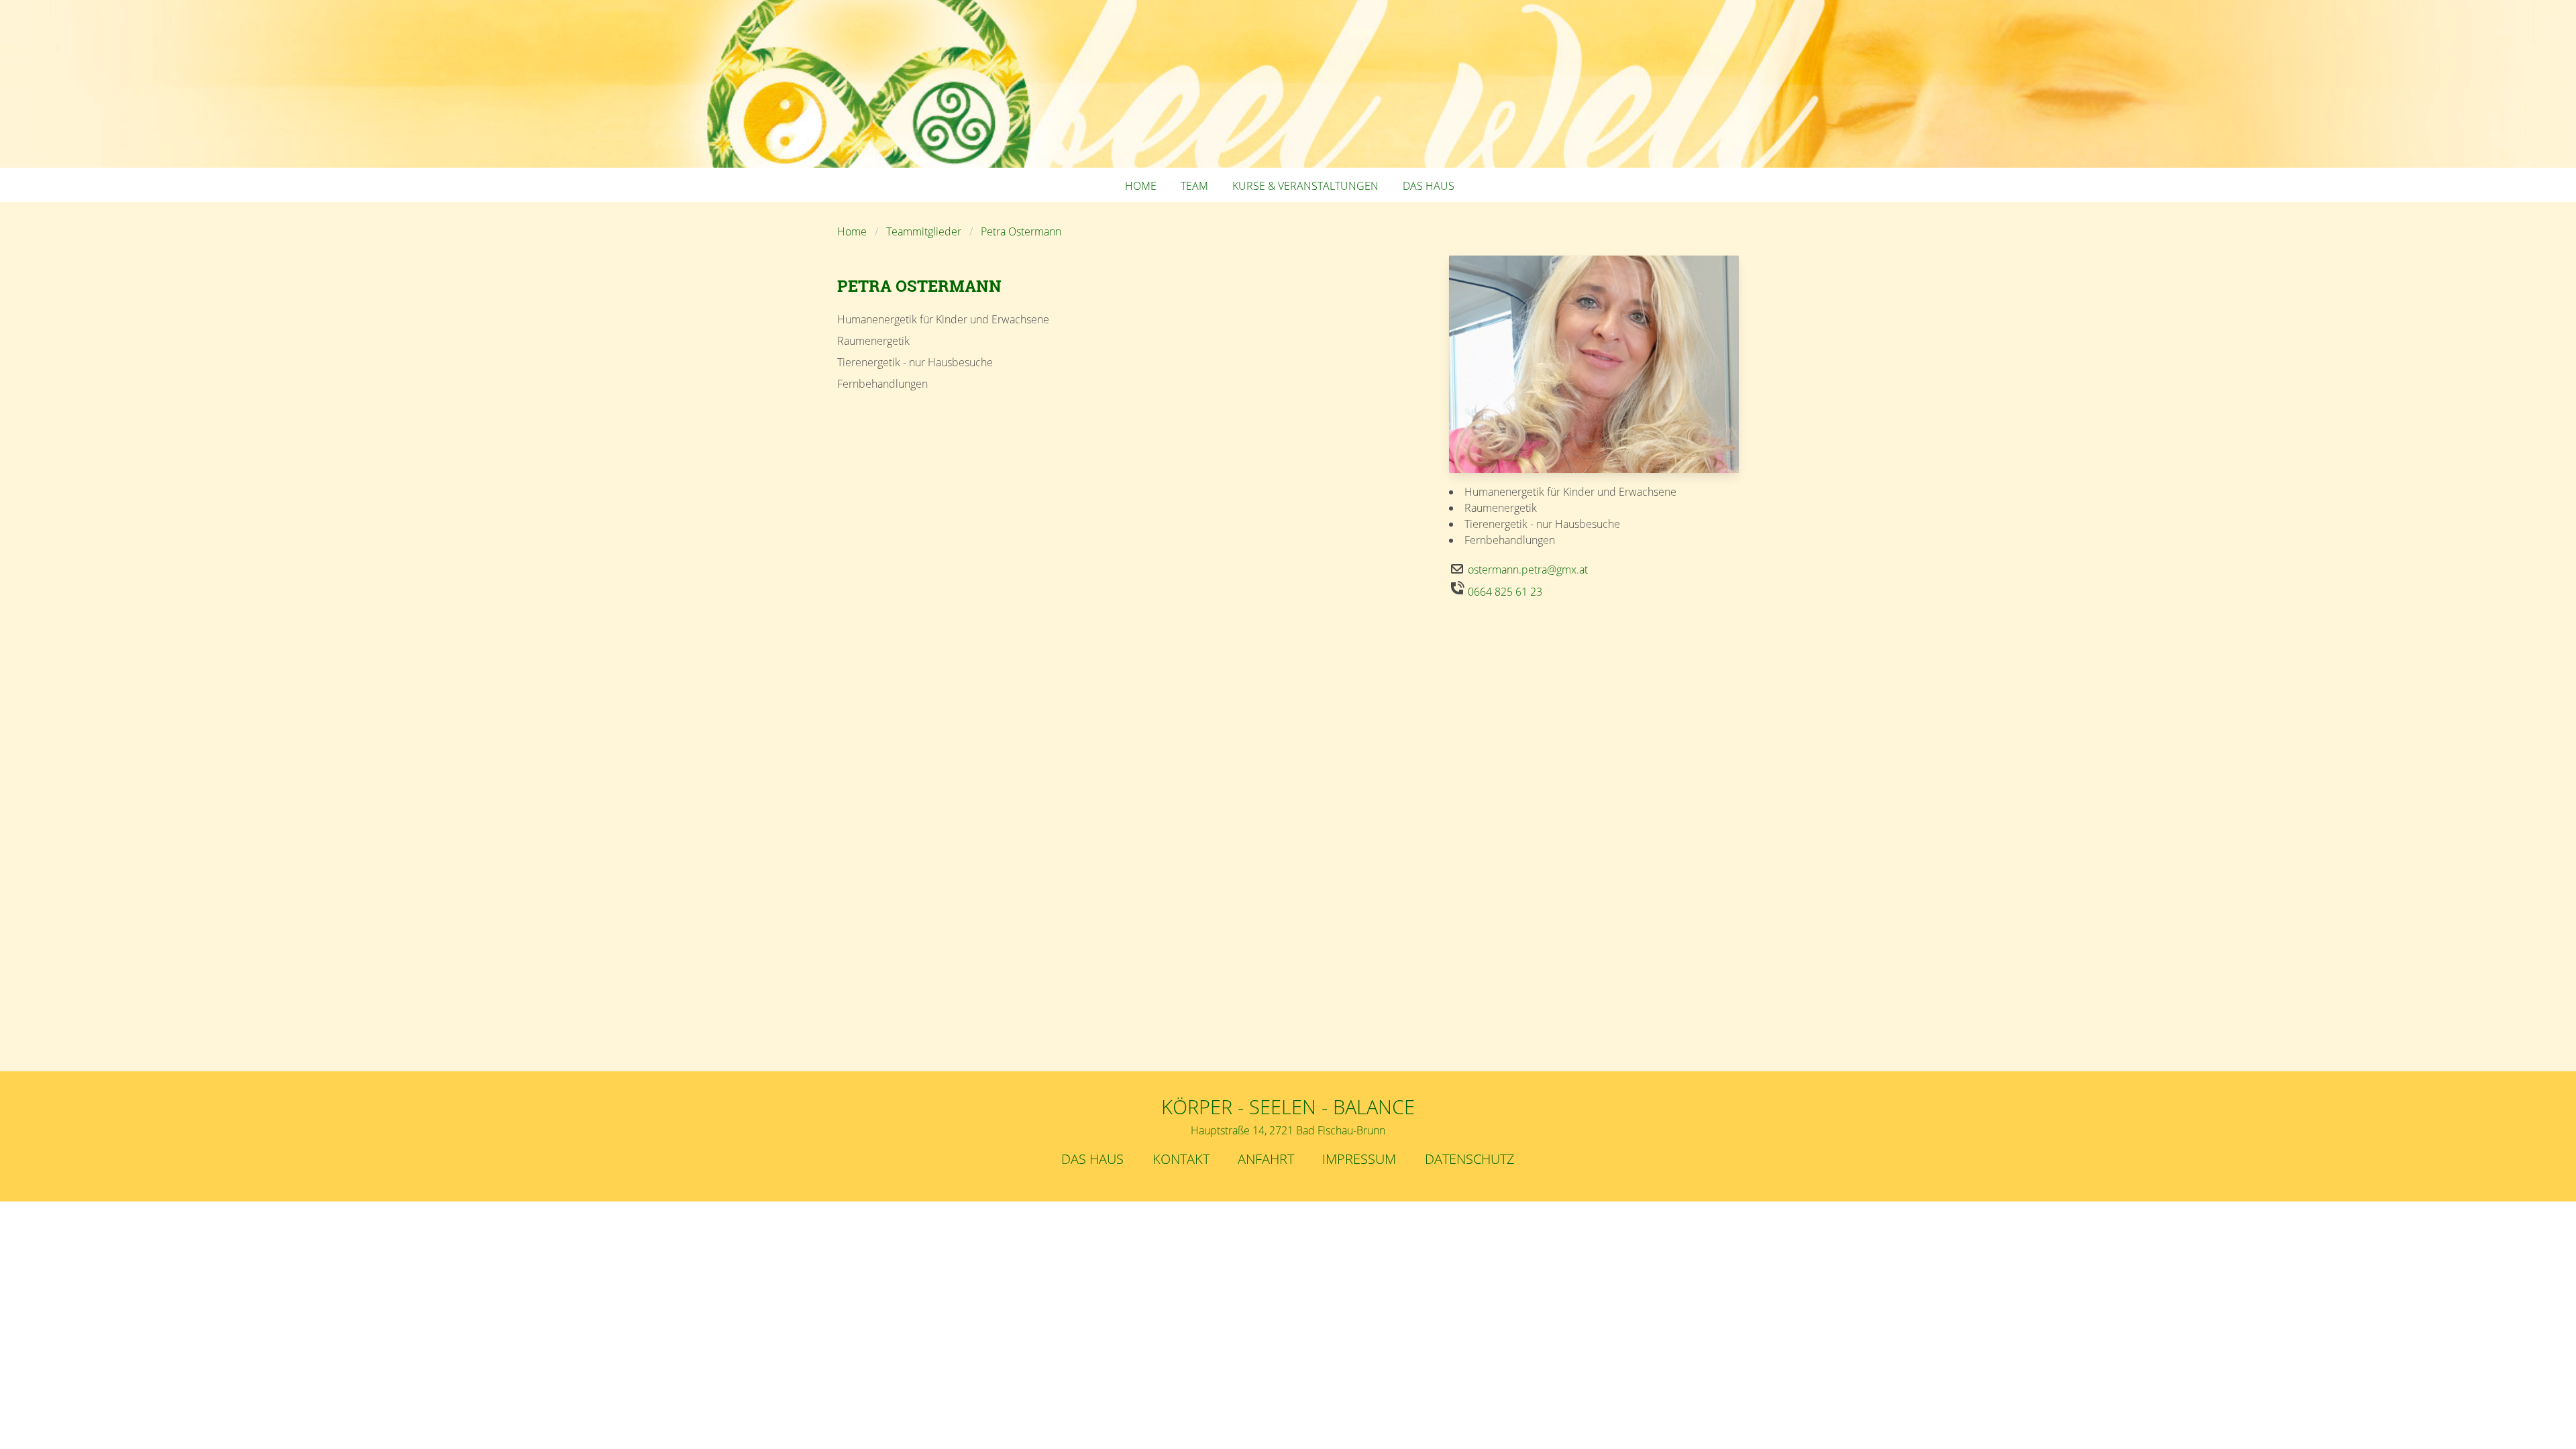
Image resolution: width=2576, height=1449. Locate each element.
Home (1141, 186)
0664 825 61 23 (1505, 592)
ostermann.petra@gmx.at (1528, 570)
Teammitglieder (924, 231)
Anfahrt (1266, 1159)
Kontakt (1181, 1159)
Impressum (1359, 1159)
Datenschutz (1470, 1159)
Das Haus (1429, 186)
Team (1194, 186)
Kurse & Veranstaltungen (1305, 186)
